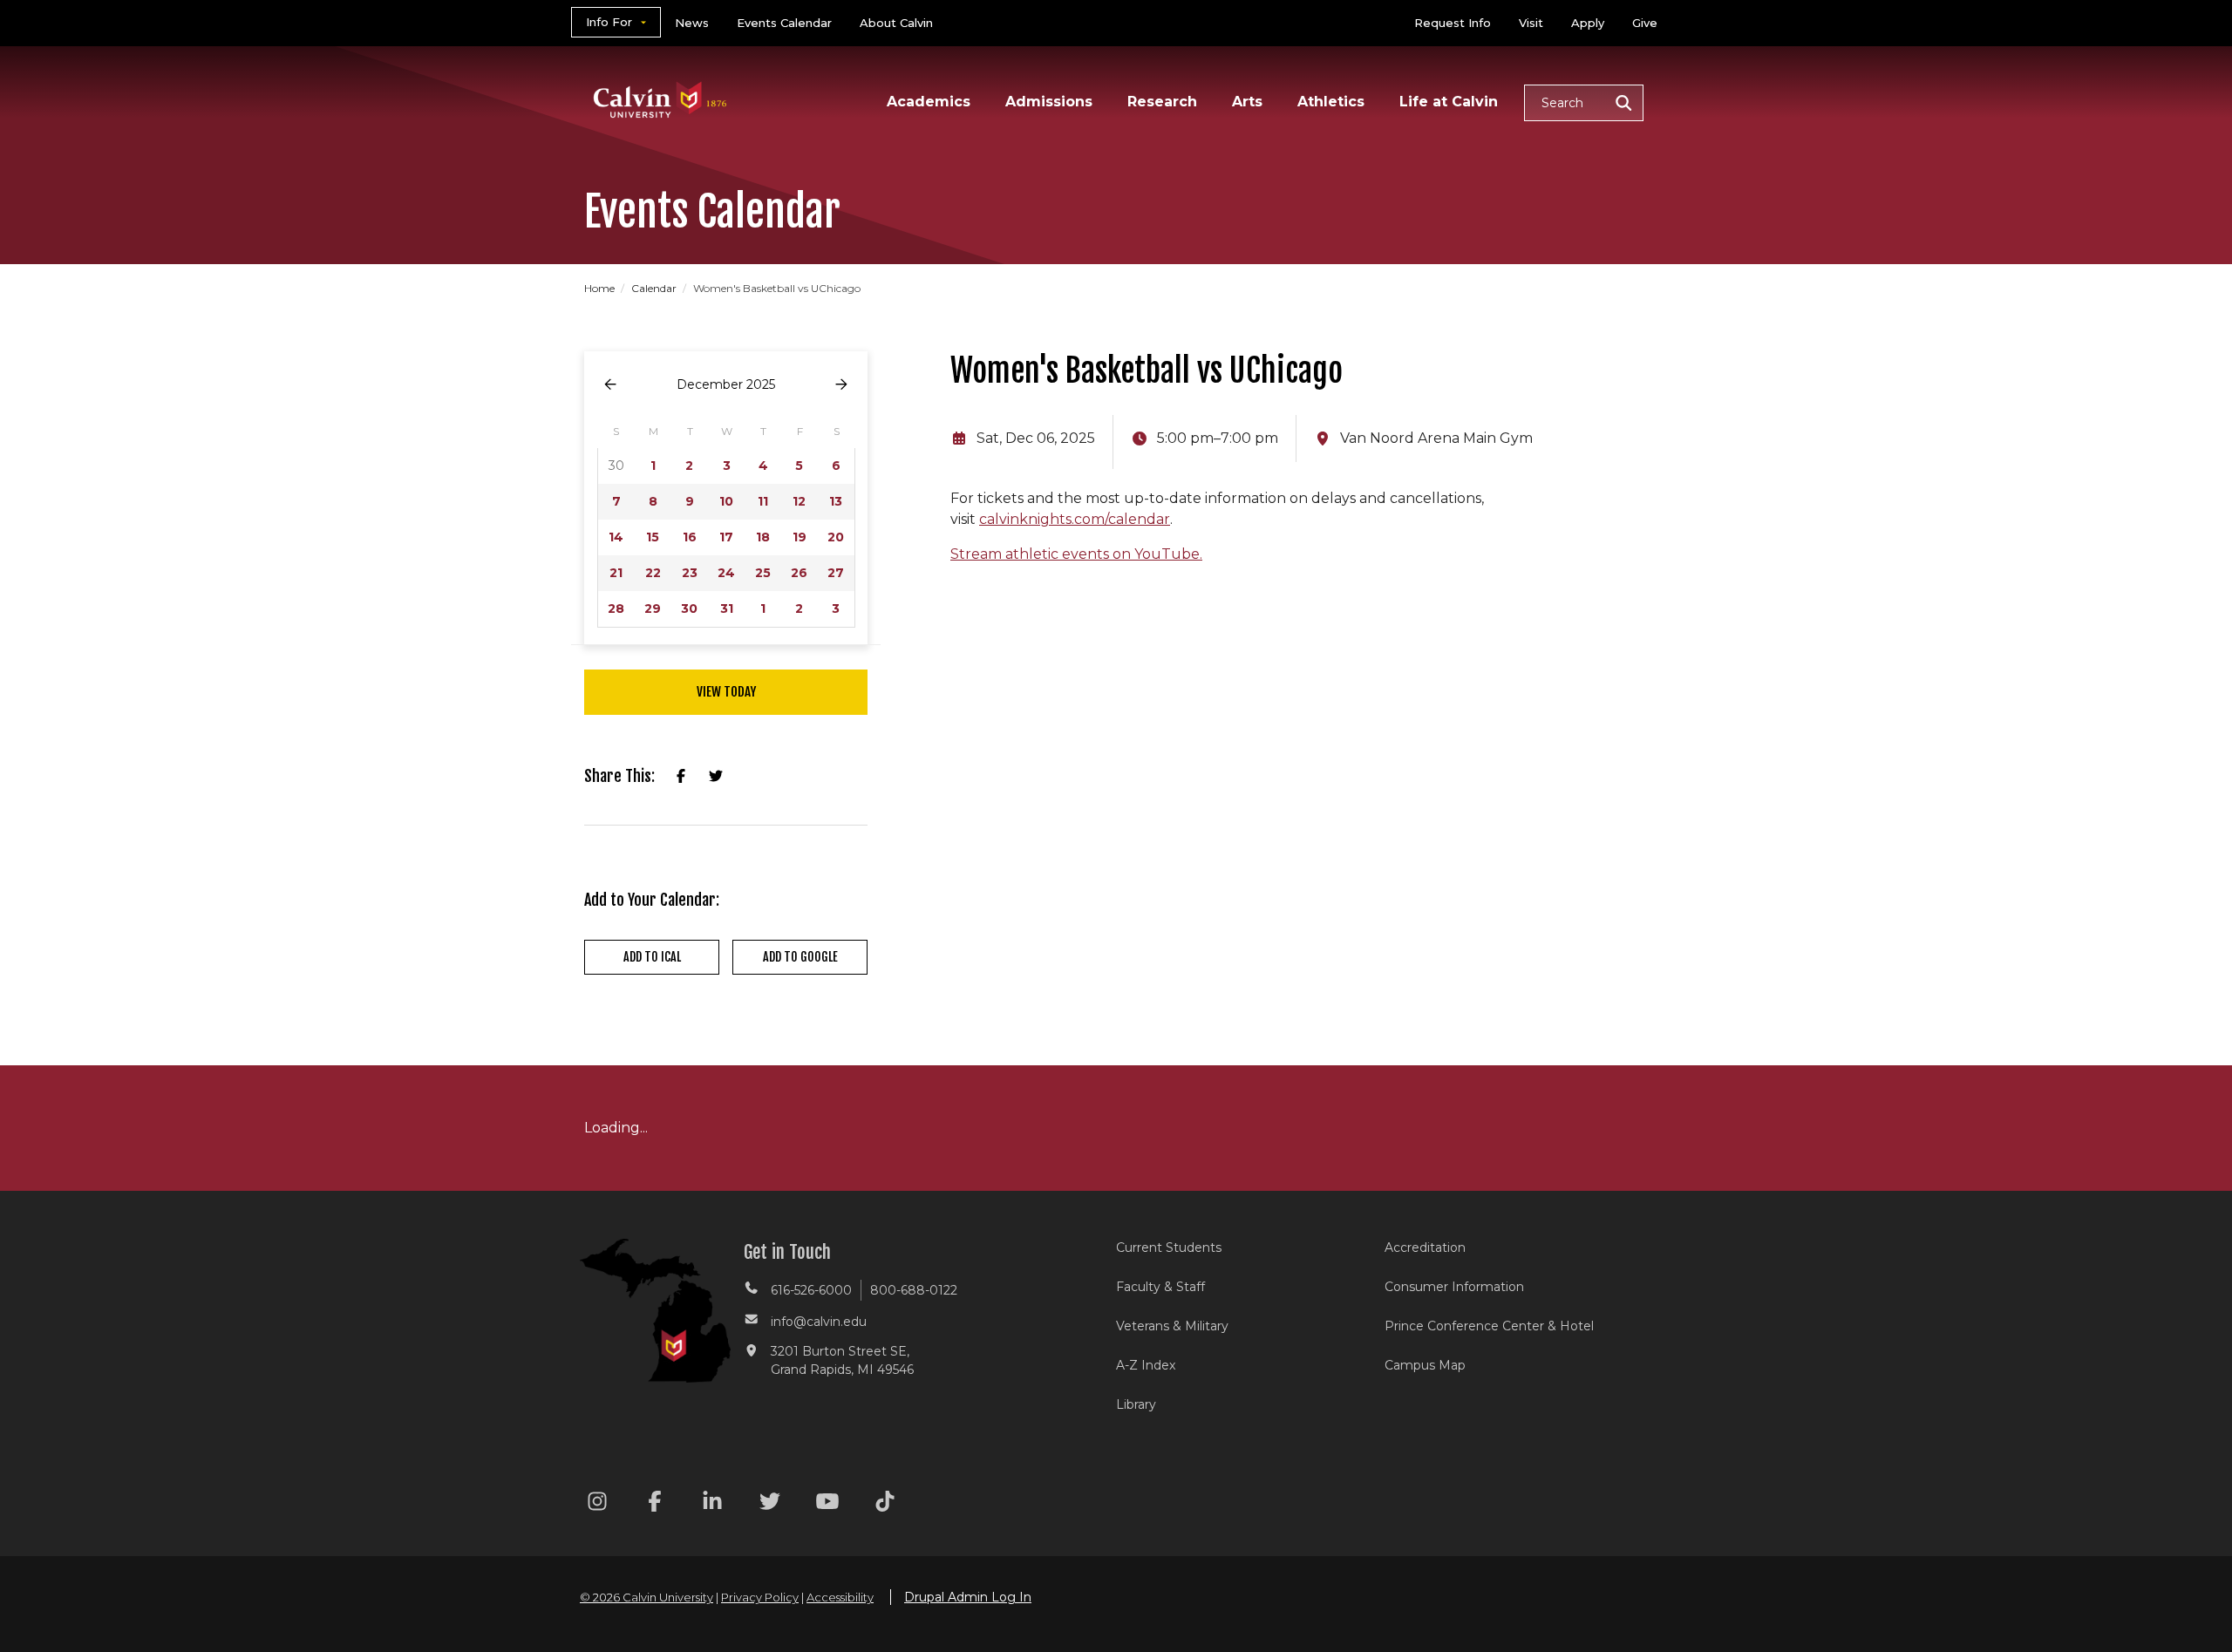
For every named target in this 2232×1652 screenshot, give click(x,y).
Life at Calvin (1449, 102)
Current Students (1169, 1247)
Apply (1588, 23)
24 (726, 573)
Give (1645, 23)
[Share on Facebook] (681, 777)
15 (653, 537)
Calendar (655, 288)
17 (726, 537)
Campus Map (1425, 1365)
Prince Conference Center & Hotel (1489, 1326)
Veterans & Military (1172, 1326)
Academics (929, 102)
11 (763, 501)
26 (799, 573)
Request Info (1453, 23)
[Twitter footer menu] (770, 1504)
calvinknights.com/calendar (1075, 519)
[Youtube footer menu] (827, 1504)
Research (1162, 102)
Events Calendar (784, 23)
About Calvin (896, 23)
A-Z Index (1146, 1365)
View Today (726, 692)
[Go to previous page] (610, 385)
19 (800, 537)
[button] (1584, 103)
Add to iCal (652, 957)
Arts (1247, 102)
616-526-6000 (811, 1290)
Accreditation (1425, 1247)
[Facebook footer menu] (655, 1504)
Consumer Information (1454, 1287)
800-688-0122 (914, 1290)
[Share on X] (716, 777)
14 (616, 537)
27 (836, 573)
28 (616, 608)
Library (1136, 1404)
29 (653, 608)
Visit (1531, 23)
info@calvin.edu (819, 1322)
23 (690, 573)
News (692, 23)
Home (601, 288)
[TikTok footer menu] (885, 1504)
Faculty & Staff (1160, 1287)
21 (616, 573)
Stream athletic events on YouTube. (1076, 554)
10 (726, 501)
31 (727, 608)
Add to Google (800, 957)
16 (690, 537)
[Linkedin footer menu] (712, 1504)
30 (689, 608)
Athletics (1331, 102)
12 (799, 501)
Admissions (1049, 102)
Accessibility (840, 1597)
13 (836, 501)
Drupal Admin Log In (968, 1597)
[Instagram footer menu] (597, 1504)
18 (763, 537)
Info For (609, 22)
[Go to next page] (841, 385)
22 (653, 573)
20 (836, 537)
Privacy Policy (760, 1597)
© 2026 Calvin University (646, 1597)
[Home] (660, 77)
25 (763, 573)
